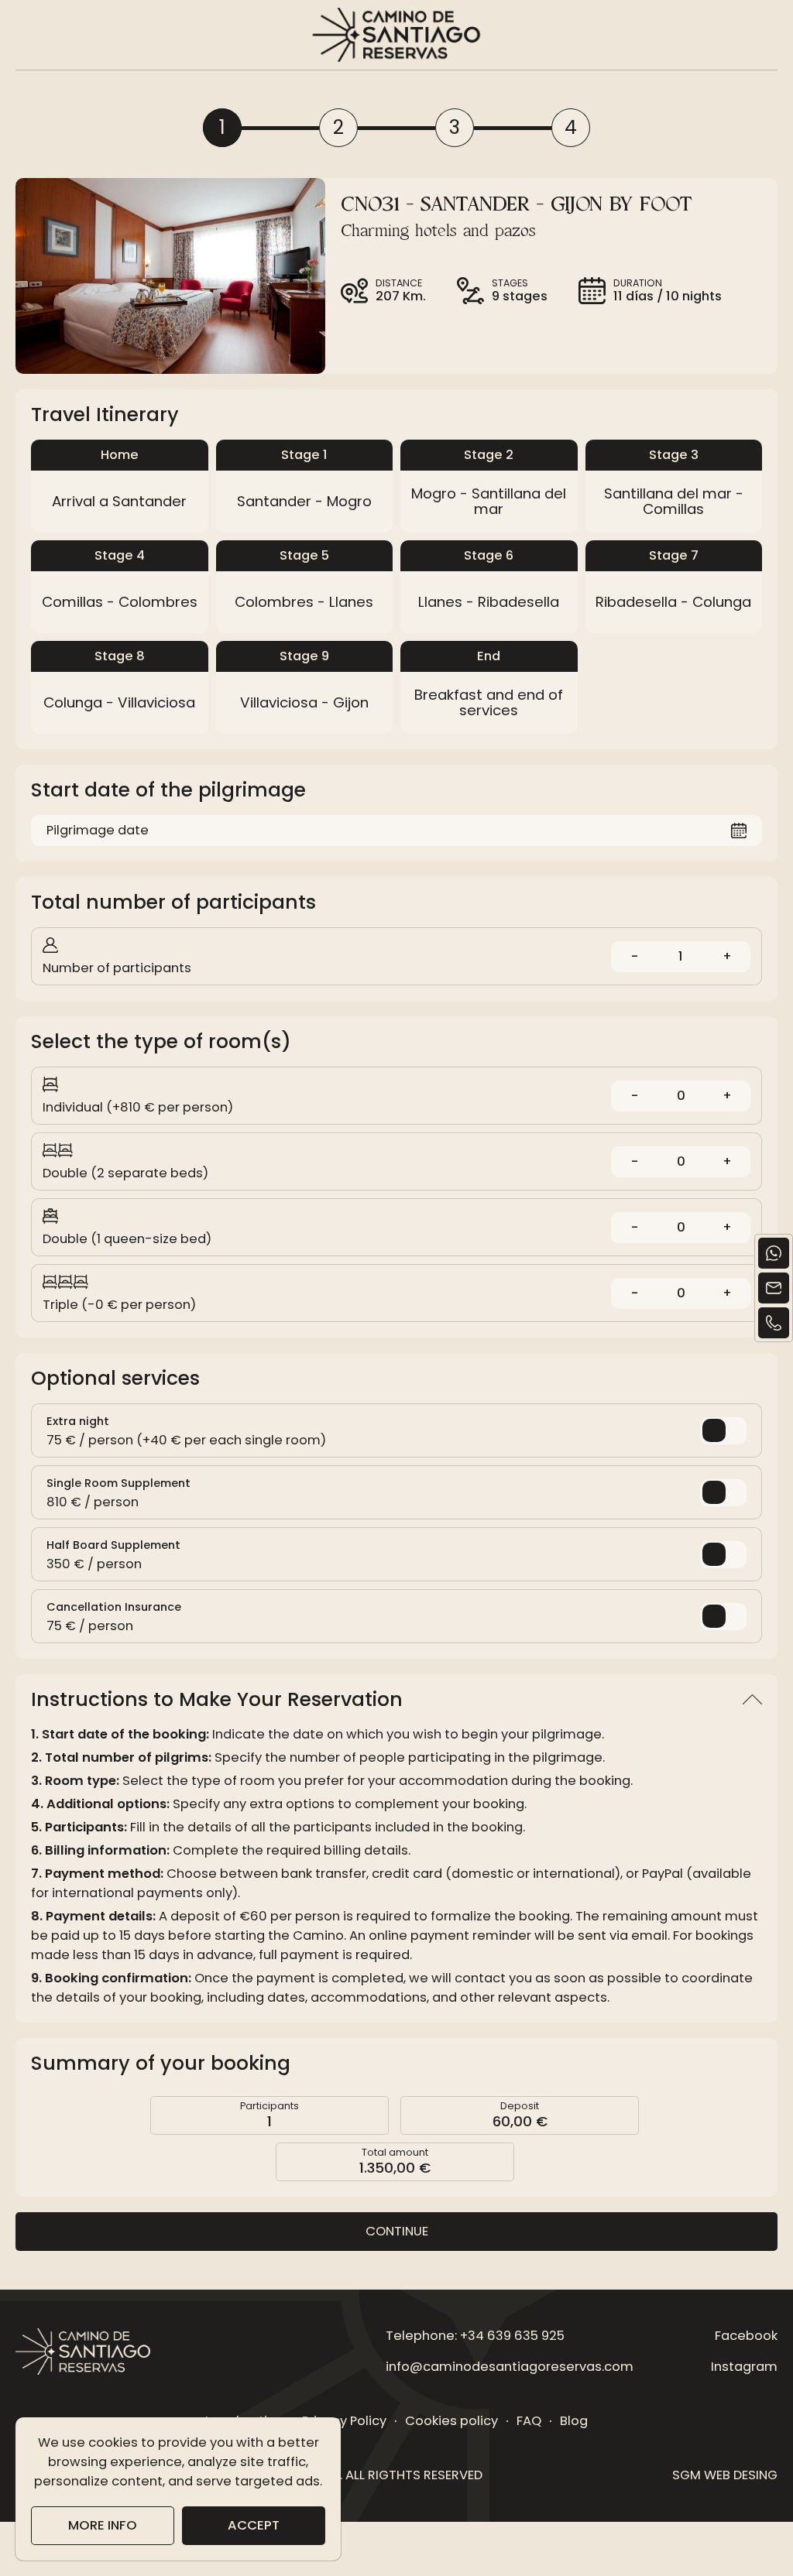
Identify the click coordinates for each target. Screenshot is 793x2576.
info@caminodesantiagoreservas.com (510, 2367)
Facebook (746, 2336)
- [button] (635, 956)
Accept (254, 2525)
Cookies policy (451, 2421)
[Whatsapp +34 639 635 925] (774, 1253)
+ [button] (727, 956)
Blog (574, 2421)
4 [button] (571, 127)
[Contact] (774, 1288)
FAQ (529, 2421)
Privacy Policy (344, 2421)
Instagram (744, 2367)
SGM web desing (725, 2475)
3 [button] (455, 127)
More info (103, 2525)
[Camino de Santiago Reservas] (396, 35)
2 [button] (338, 127)
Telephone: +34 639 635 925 (475, 2336)
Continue (397, 2231)
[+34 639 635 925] (774, 1323)
